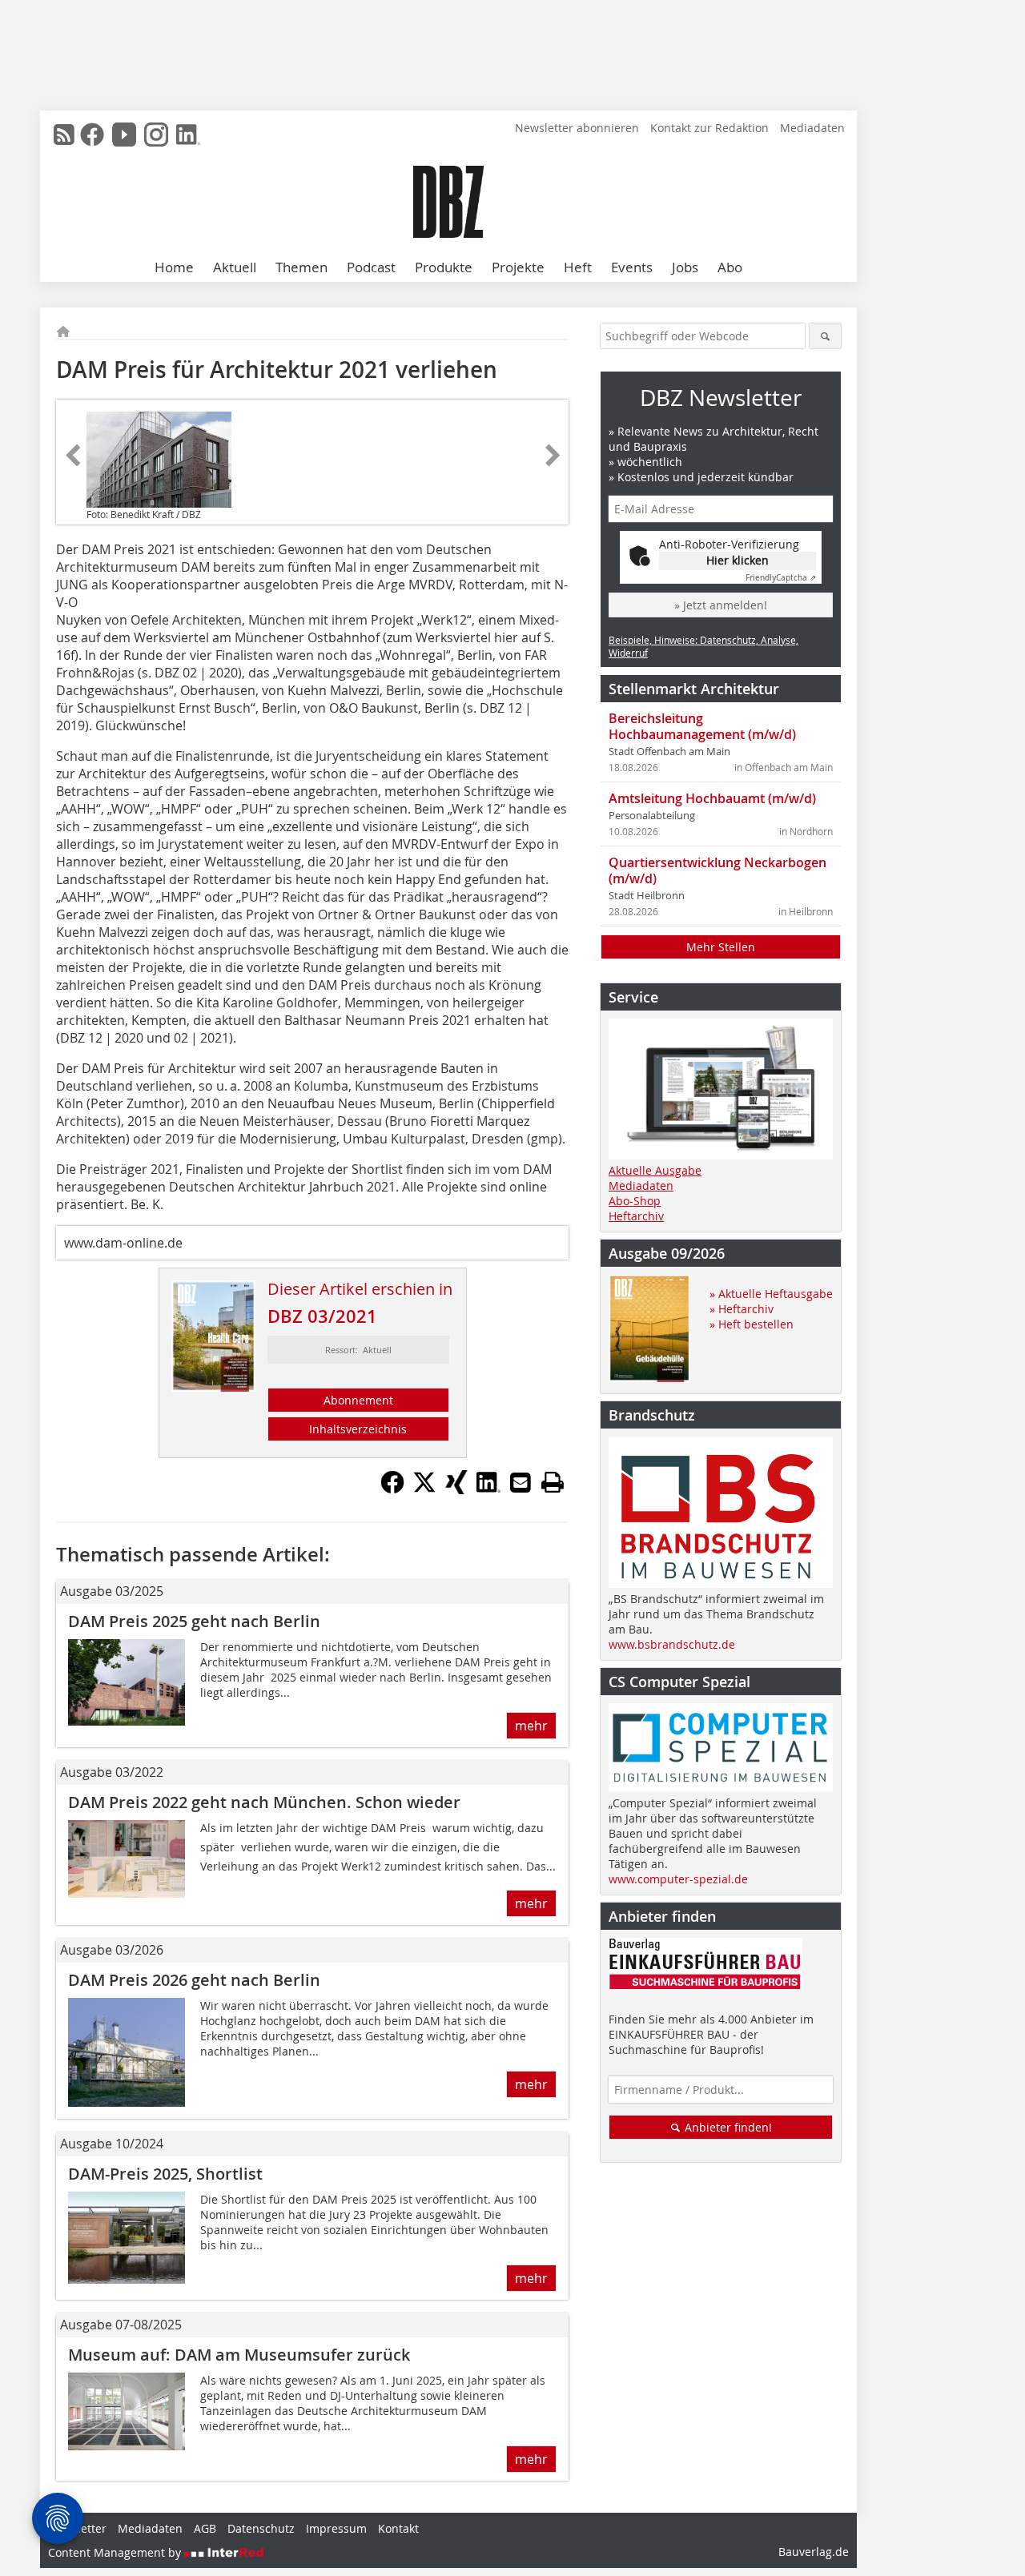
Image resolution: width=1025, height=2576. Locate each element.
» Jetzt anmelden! (721, 605)
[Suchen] (825, 336)
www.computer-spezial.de (678, 1879)
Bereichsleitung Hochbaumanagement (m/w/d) (702, 726)
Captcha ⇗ (781, 578)
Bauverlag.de (814, 2552)
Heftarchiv (636, 1216)
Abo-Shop (635, 1201)
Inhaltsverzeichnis (358, 1429)
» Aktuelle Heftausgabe (771, 1294)
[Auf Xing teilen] (456, 1489)
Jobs (685, 267)
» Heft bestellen (752, 1324)
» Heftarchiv (742, 1309)
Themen (301, 267)
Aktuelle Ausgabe (655, 1170)
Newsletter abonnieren (577, 128)
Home (174, 267)
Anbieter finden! (727, 2127)
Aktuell (235, 267)
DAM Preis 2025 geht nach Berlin (194, 1621)
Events (632, 267)
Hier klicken (738, 560)
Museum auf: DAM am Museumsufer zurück (239, 2355)
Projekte (518, 267)
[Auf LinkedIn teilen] (488, 1489)
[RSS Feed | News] (64, 135)
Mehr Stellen (721, 947)
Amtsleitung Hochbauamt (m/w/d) (712, 798)
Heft (578, 267)
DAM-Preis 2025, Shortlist (165, 2174)
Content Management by (116, 2552)
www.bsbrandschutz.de (672, 1644)
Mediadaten (812, 128)
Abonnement (358, 1400)
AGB (205, 2528)
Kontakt (398, 2528)
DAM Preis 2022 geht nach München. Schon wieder (264, 1802)
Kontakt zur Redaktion (709, 128)
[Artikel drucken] (553, 1482)
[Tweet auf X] (424, 1489)
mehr (531, 1726)
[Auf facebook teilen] (392, 1489)
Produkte (444, 267)
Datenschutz (261, 2528)
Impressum (336, 2528)
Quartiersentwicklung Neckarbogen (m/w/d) (717, 870)
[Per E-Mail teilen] (521, 1482)
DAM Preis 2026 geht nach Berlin (194, 1980)
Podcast (371, 267)
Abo (730, 267)
